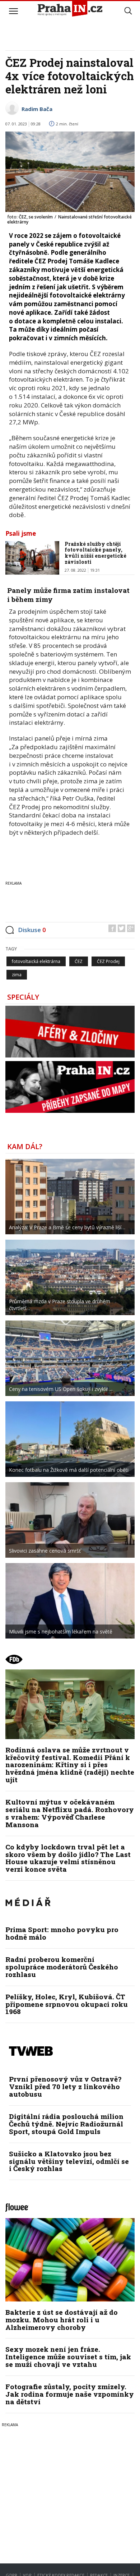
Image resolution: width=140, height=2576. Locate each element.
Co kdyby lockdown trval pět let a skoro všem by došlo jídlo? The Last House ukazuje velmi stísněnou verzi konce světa (68, 1858)
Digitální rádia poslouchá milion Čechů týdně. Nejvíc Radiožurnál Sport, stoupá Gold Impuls (66, 2124)
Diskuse (32, 930)
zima (17, 975)
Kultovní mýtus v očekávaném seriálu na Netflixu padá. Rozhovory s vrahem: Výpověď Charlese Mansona (70, 1813)
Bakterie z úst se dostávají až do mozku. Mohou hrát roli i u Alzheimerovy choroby (62, 2320)
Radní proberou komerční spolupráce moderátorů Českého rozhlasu (62, 1967)
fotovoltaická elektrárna (36, 961)
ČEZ (79, 961)
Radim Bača (37, 109)
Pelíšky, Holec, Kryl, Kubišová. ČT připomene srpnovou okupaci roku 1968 (67, 2004)
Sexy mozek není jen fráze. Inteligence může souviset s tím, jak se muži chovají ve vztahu (68, 2357)
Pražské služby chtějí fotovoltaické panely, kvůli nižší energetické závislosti (95, 553)
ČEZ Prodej (108, 961)
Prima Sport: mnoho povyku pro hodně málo (62, 1933)
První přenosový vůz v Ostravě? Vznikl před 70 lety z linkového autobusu (65, 2086)
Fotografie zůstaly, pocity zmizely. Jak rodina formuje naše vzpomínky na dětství (70, 2394)
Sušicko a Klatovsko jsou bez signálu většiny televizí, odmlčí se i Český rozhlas (69, 2161)
